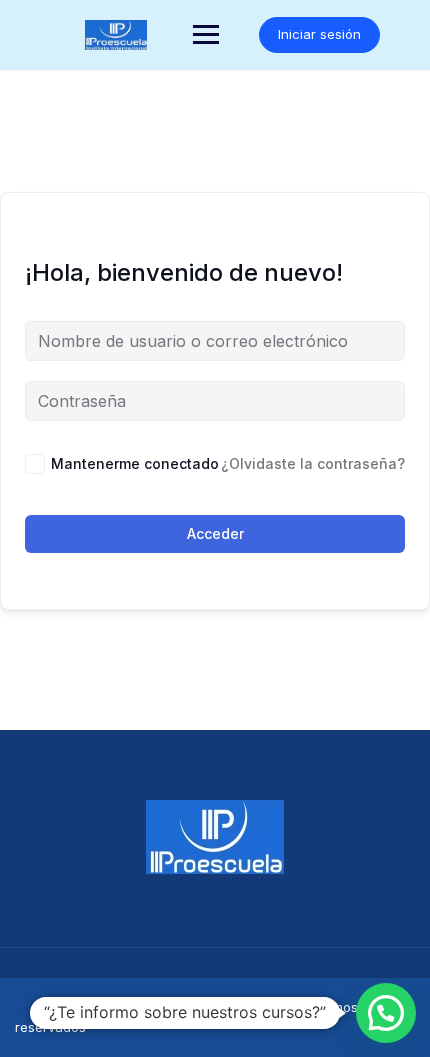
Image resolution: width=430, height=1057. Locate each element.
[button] (386, 1013)
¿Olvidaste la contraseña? (313, 463)
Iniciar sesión (319, 34)
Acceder (215, 533)
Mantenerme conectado (135, 463)
